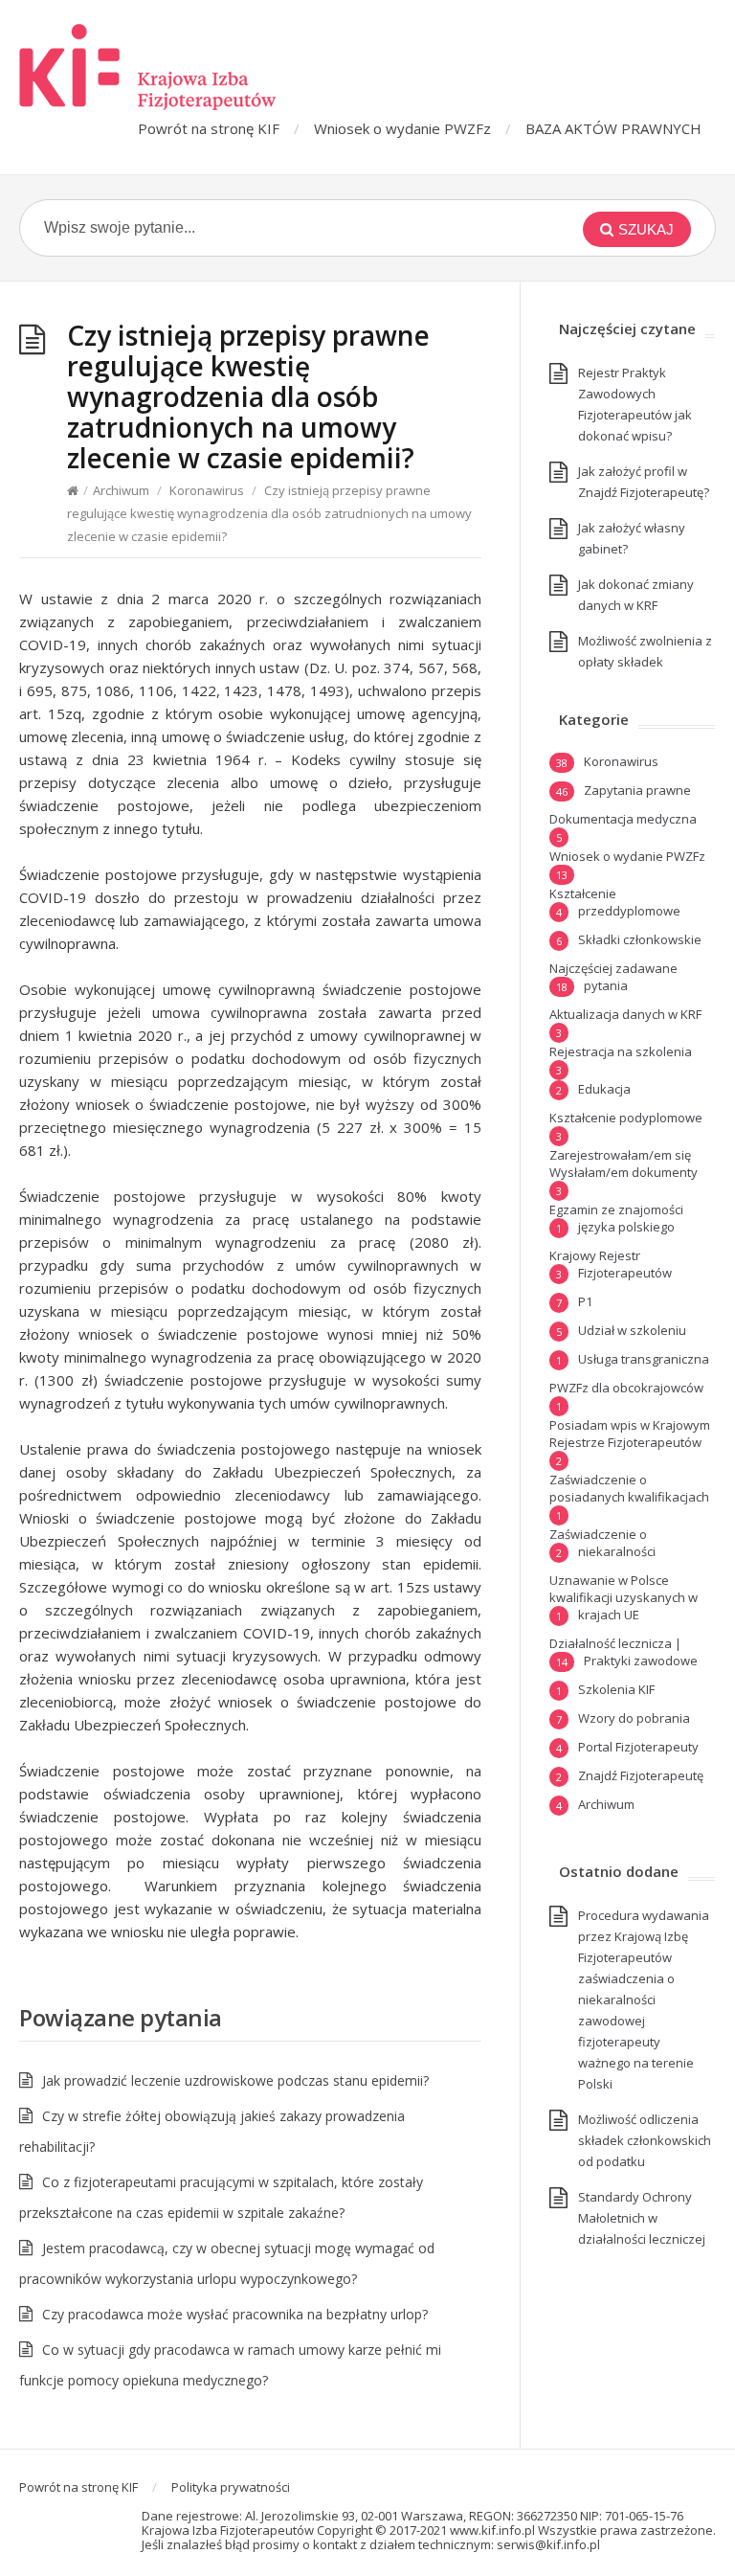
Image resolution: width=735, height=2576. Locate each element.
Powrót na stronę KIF (209, 128)
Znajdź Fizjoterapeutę (641, 1775)
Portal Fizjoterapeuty (638, 1747)
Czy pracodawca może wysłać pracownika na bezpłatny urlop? (235, 2314)
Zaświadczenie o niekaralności (602, 1543)
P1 (585, 1301)
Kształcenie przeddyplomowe (615, 902)
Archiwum (121, 490)
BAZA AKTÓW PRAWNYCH (613, 128)
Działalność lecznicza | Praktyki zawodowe (624, 1652)
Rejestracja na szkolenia (621, 1051)
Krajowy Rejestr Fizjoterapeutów (611, 1264)
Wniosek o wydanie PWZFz (402, 128)
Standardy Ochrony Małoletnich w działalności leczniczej (642, 2218)
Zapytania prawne (637, 790)
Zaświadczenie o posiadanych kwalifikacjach (629, 1488)
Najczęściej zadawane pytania (613, 977)
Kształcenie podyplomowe (626, 1118)
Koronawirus (207, 490)
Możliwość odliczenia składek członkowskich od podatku (645, 2140)
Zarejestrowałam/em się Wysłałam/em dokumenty (624, 1164)
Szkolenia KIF (616, 1689)
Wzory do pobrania (634, 1718)
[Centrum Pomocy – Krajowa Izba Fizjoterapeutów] (148, 67)
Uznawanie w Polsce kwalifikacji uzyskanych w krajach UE (624, 1597)
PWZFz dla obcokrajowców (626, 1388)
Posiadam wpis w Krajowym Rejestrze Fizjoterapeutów (630, 1434)
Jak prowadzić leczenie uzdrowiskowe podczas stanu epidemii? (235, 2080)
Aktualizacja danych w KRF (625, 1014)
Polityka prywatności (231, 2487)
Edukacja (604, 1089)
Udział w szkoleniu (632, 1330)
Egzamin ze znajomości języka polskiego (616, 1218)
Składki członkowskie (640, 939)
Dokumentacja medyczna (623, 819)
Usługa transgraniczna (644, 1359)
